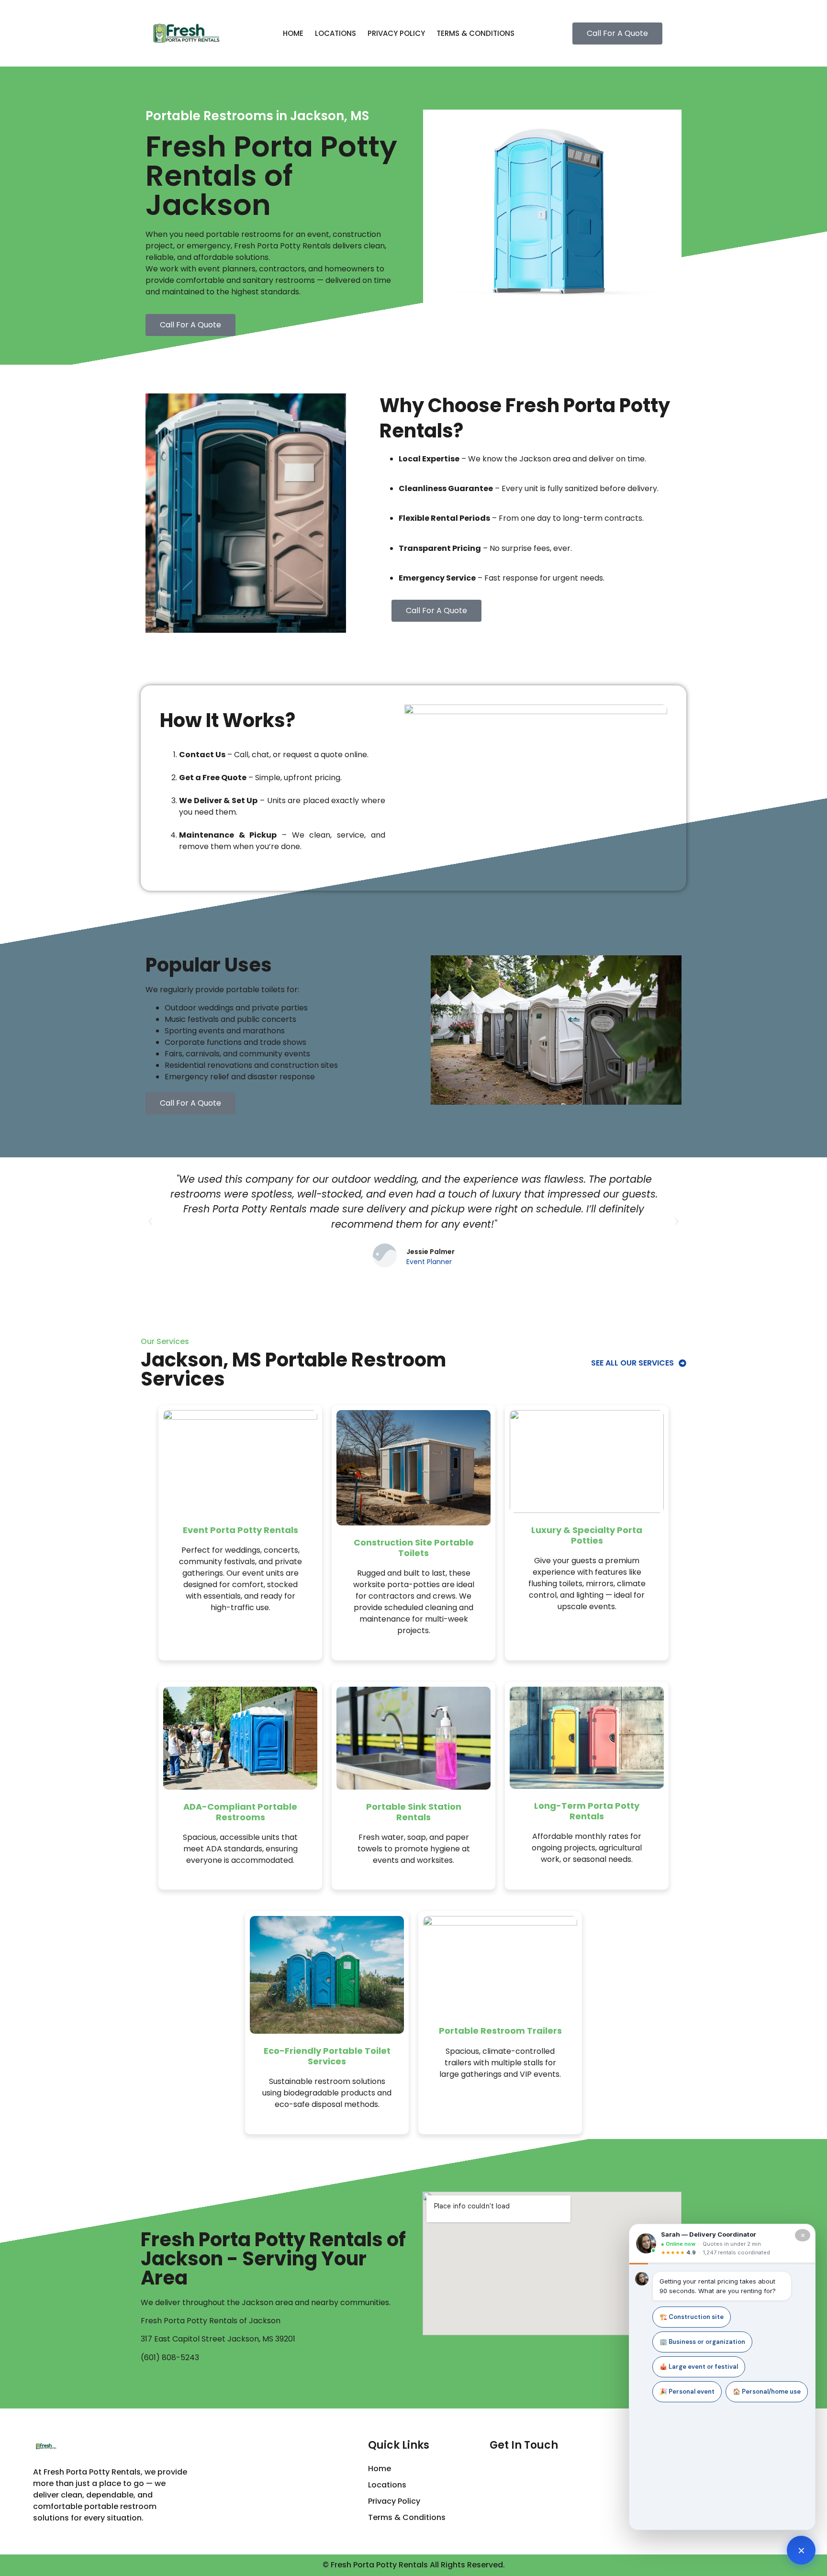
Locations (335, 33)
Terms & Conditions (475, 33)
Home (293, 33)
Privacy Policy (396, 33)
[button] (150, 1221)
